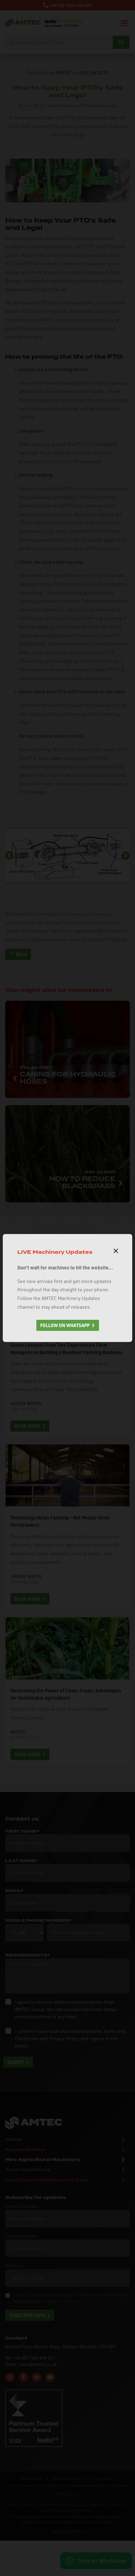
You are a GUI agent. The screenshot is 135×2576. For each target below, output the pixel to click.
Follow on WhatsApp (65, 1325)
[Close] (116, 1251)
